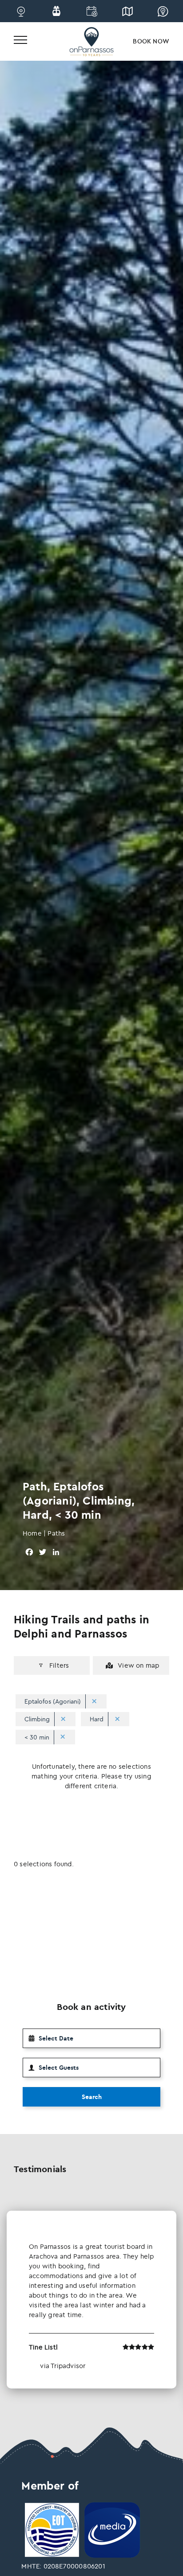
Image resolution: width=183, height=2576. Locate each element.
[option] (91, 2300)
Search (92, 2097)
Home (32, 1533)
